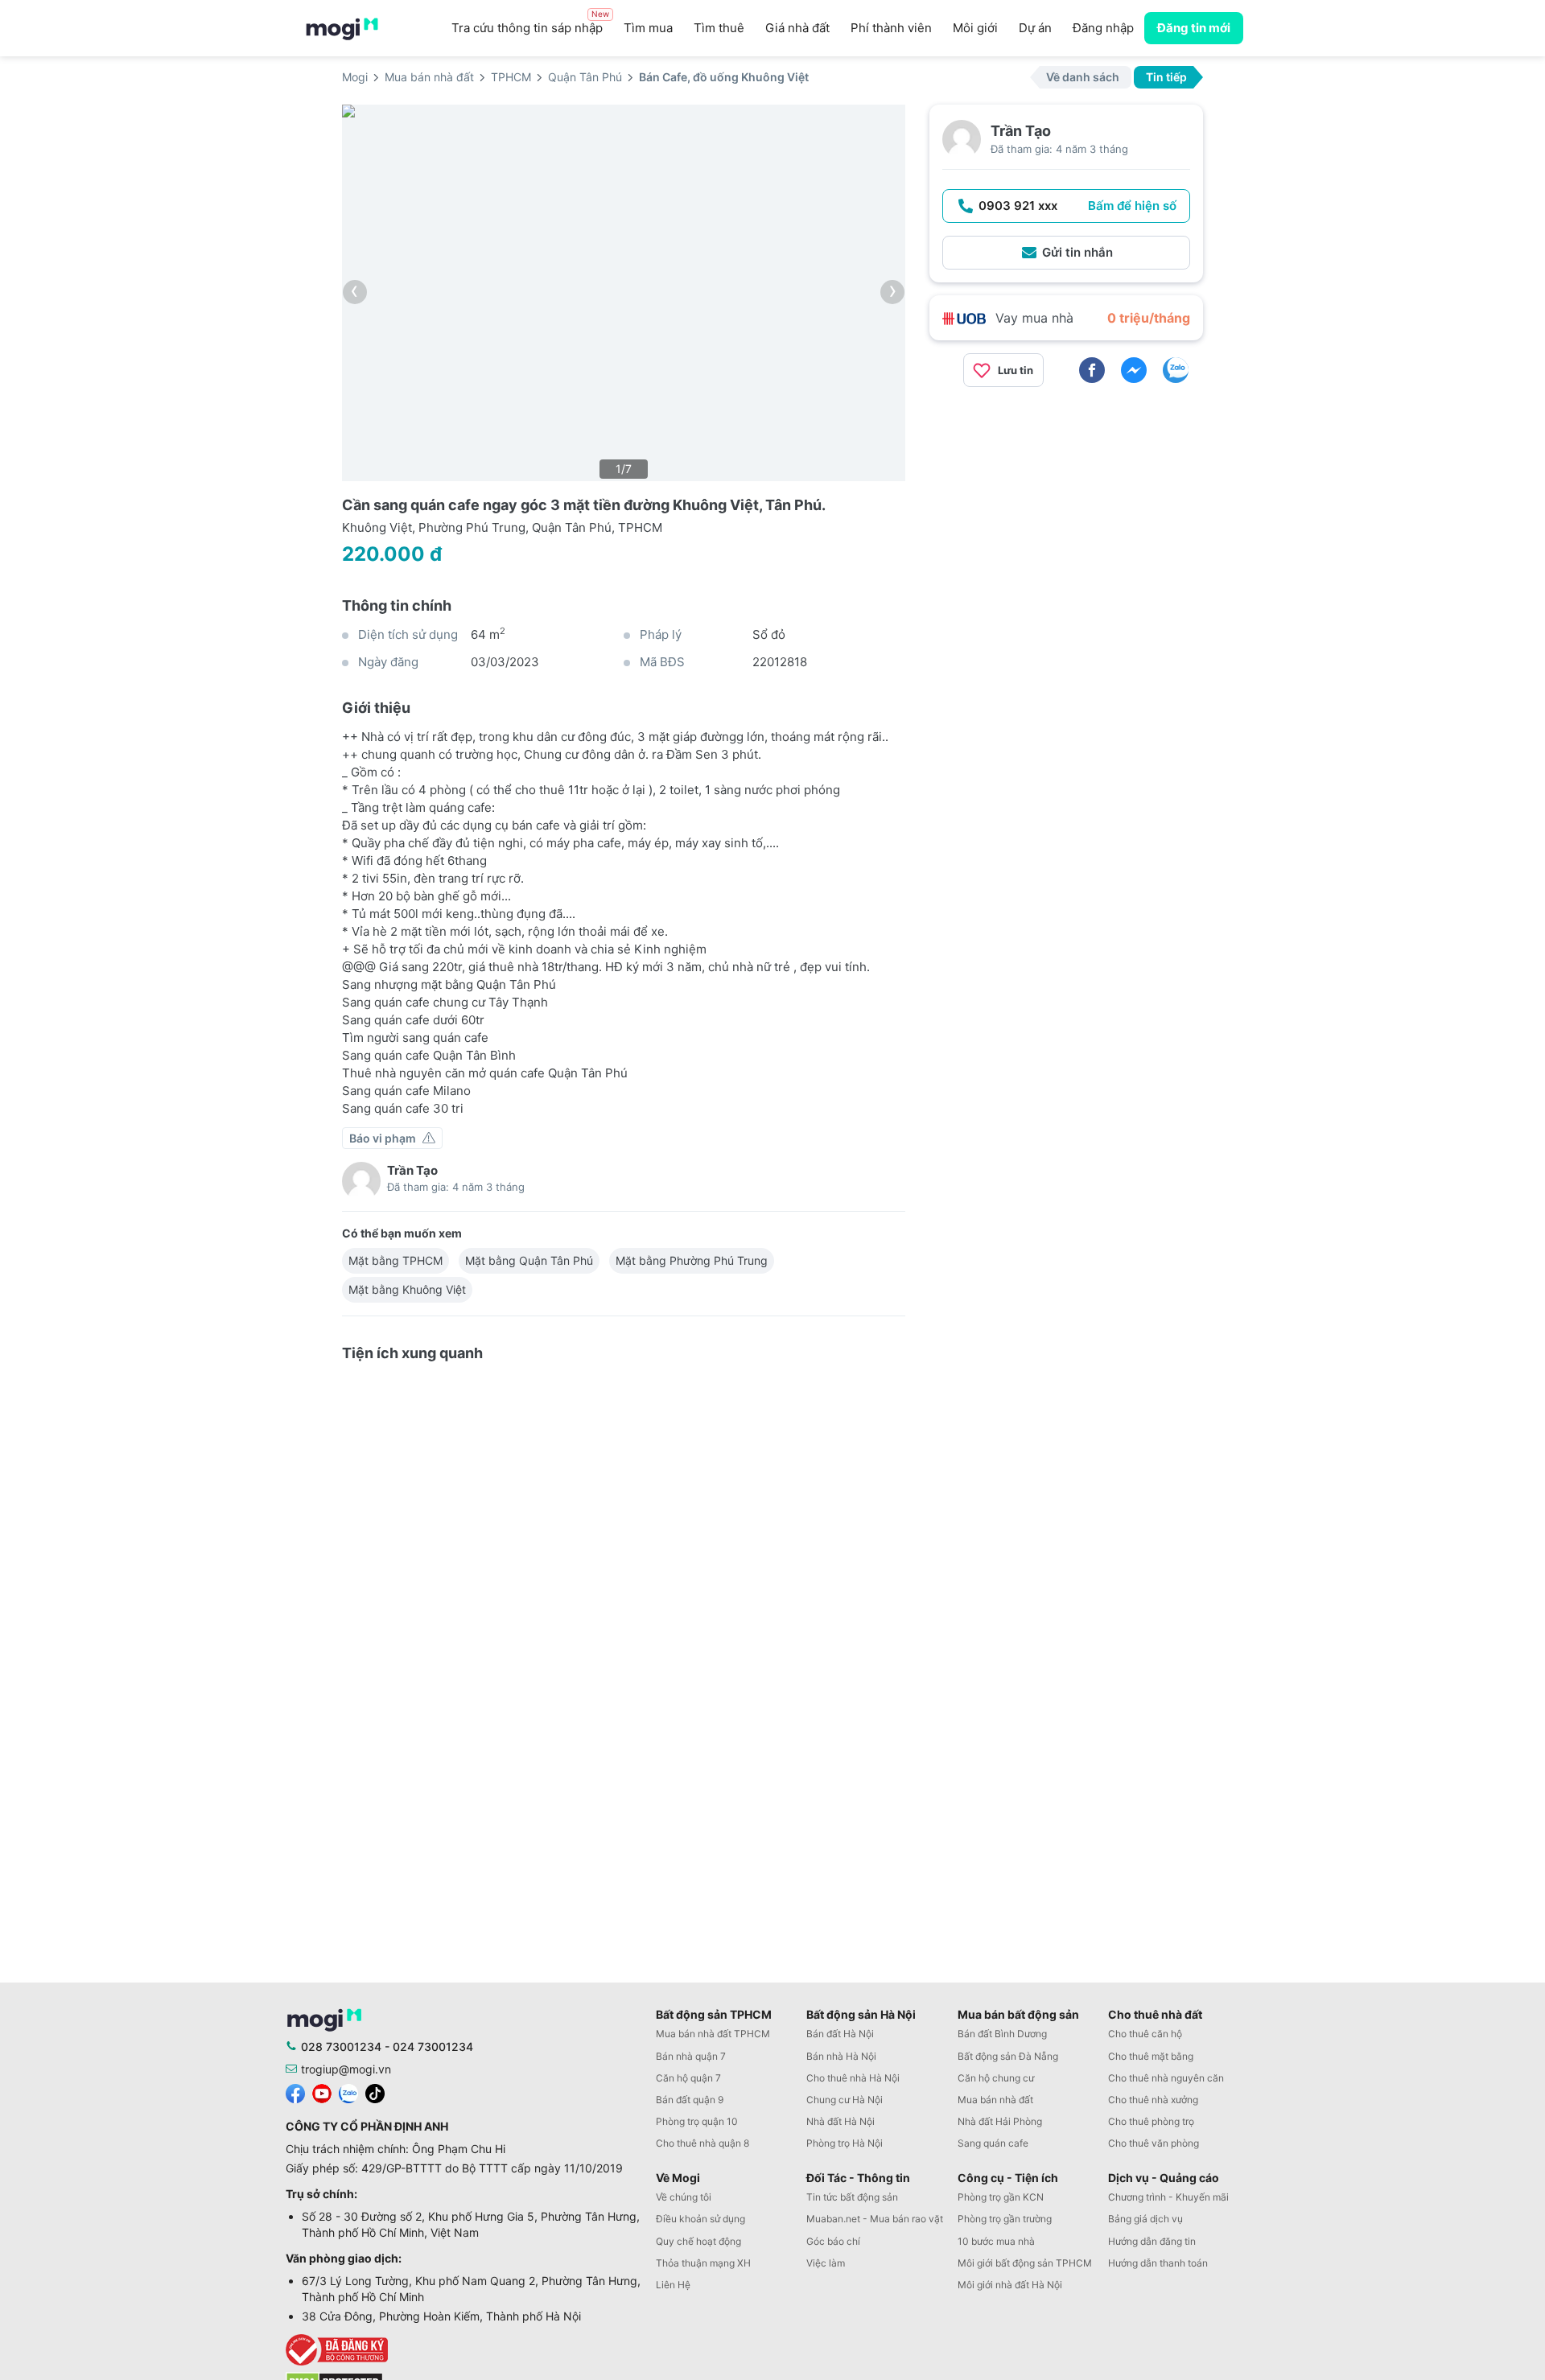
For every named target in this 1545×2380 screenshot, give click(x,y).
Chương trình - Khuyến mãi (1168, 2197)
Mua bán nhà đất (995, 2100)
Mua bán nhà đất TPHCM (713, 2034)
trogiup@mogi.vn (346, 2069)
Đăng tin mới (1194, 28)
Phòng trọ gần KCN (1001, 2197)
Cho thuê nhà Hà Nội (853, 2078)
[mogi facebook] (295, 2092)
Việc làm (826, 2263)
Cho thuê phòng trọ (1151, 2121)
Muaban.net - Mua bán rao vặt (875, 2219)
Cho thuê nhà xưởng (1153, 2100)
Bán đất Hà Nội (840, 2034)
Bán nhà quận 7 (691, 2056)
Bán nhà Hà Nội (841, 2056)
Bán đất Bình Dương (1002, 2034)
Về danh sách (1083, 77)
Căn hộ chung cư (996, 2078)
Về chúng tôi (684, 2197)
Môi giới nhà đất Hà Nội (1010, 2285)
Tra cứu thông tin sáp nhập (530, 24)
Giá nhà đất (797, 28)
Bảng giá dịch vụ (1145, 2219)
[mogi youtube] (322, 2092)
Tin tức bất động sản (852, 2197)
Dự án (1035, 28)
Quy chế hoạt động (698, 2241)
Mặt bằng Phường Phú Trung (692, 1260)
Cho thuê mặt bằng (1151, 2056)
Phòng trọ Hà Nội (845, 2143)
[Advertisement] (1066, 513)
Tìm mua (648, 28)
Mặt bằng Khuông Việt (407, 1289)
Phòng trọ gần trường (1005, 2219)
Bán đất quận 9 (690, 2100)
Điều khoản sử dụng (700, 2219)
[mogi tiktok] (375, 2092)
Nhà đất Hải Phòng (1000, 2121)
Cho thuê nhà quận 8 (702, 2143)
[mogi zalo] (348, 2092)
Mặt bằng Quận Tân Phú (529, 1260)
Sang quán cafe (993, 2143)
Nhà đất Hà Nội (840, 2121)
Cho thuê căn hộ (1145, 2034)
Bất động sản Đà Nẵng (1008, 2056)
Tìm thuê (719, 28)
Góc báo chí (833, 2241)
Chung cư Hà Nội (845, 2100)
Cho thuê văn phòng (1154, 2143)
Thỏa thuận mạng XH (703, 2263)
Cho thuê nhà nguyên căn (1166, 2078)
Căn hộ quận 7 (688, 2078)
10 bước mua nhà (996, 2241)
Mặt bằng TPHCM (396, 1260)
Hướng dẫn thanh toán (1158, 2263)
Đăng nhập (1103, 28)
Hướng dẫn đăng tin (1152, 2241)
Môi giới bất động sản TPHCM (1025, 2263)
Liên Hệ (673, 2285)
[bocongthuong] (467, 2350)
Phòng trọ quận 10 (697, 2121)
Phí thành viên (891, 28)
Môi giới (975, 28)
